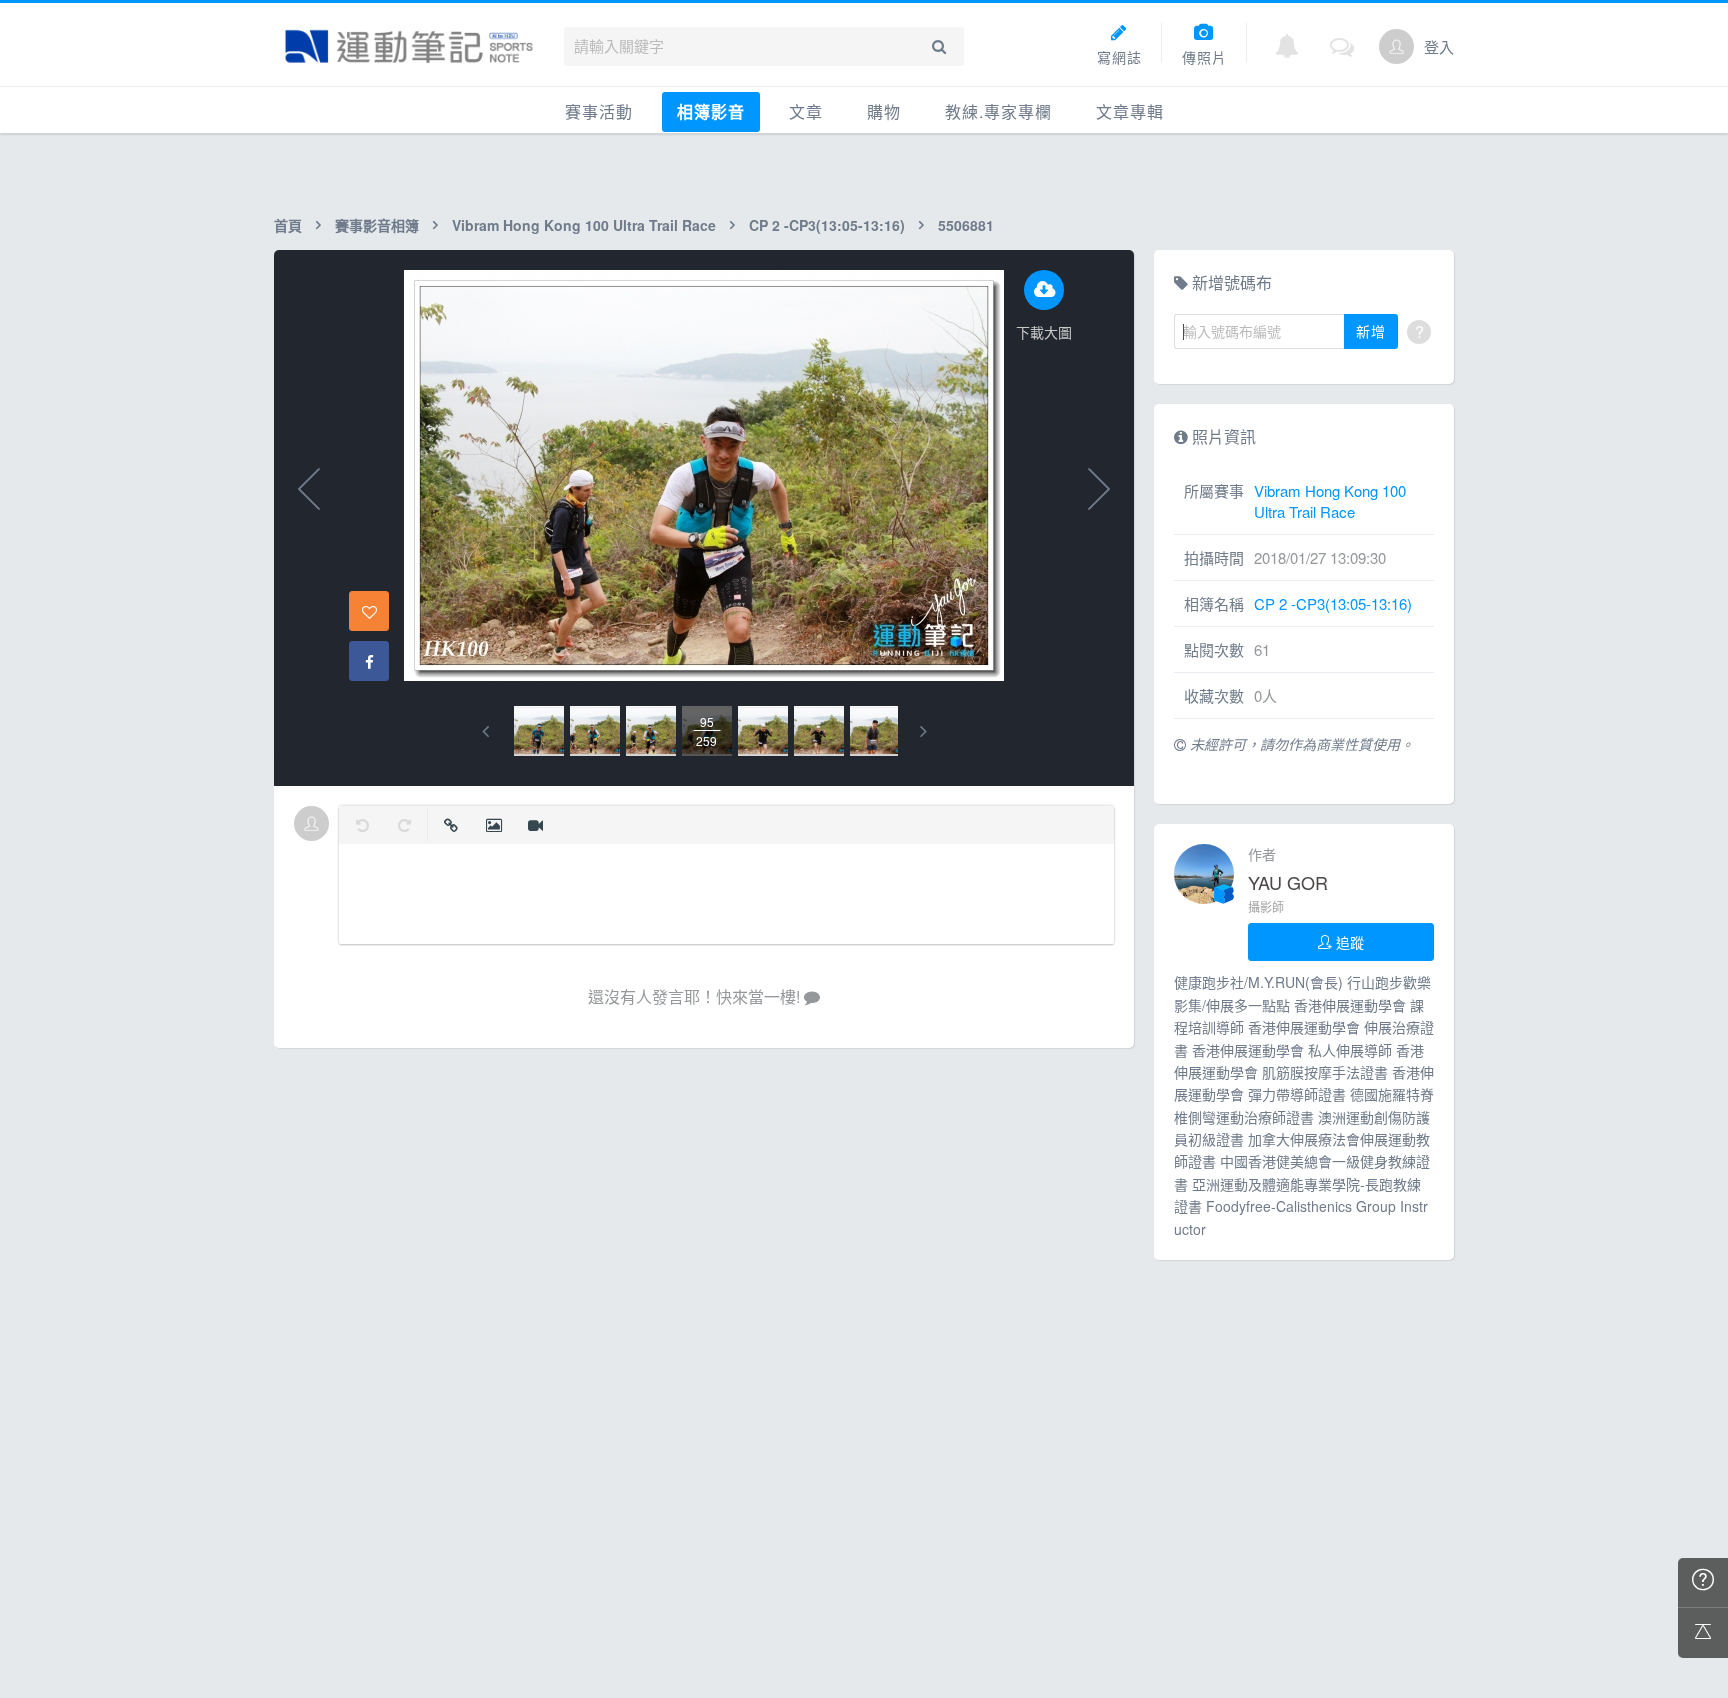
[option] (539, 731)
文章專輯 (1130, 111)
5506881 (966, 225)
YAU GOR (1288, 882)
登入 (1439, 46)
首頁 (288, 225)
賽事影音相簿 (377, 225)
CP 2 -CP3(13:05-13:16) (827, 225)
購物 (884, 111)
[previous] (485, 731)
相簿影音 (711, 111)
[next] (923, 731)
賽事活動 (599, 111)
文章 (806, 111)
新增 (1371, 331)
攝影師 (1266, 906)
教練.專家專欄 (998, 111)
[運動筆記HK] (409, 46)
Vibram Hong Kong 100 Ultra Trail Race (584, 225)
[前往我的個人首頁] (1396, 46)
